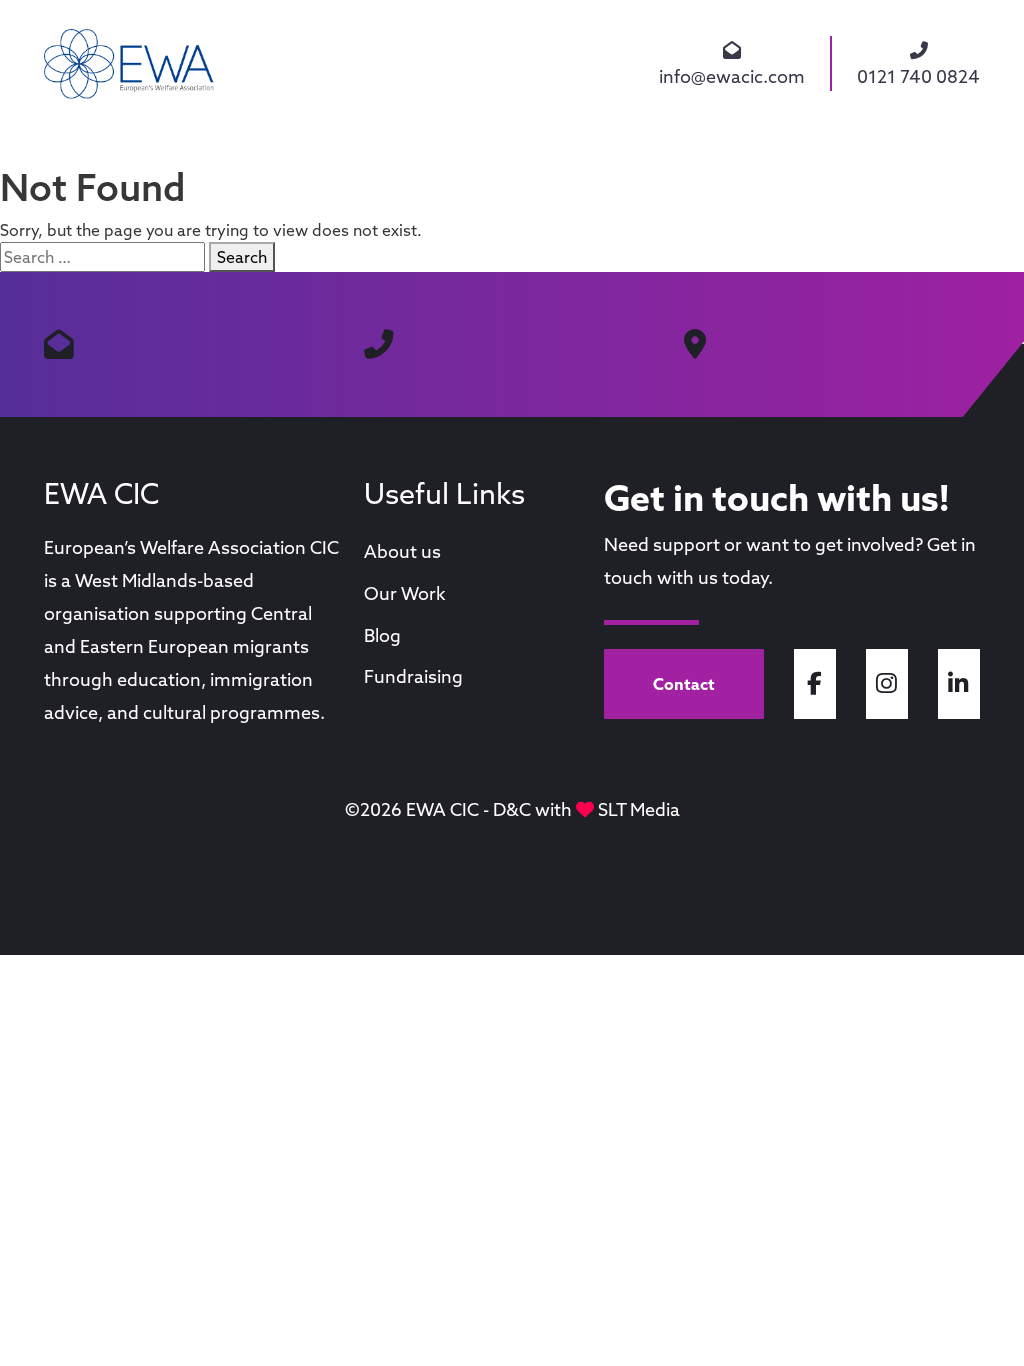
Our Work (405, 593)
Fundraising (413, 676)
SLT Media (639, 809)
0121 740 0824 (918, 76)
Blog (382, 635)
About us (402, 551)
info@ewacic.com (732, 76)
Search (242, 257)
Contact (684, 684)
